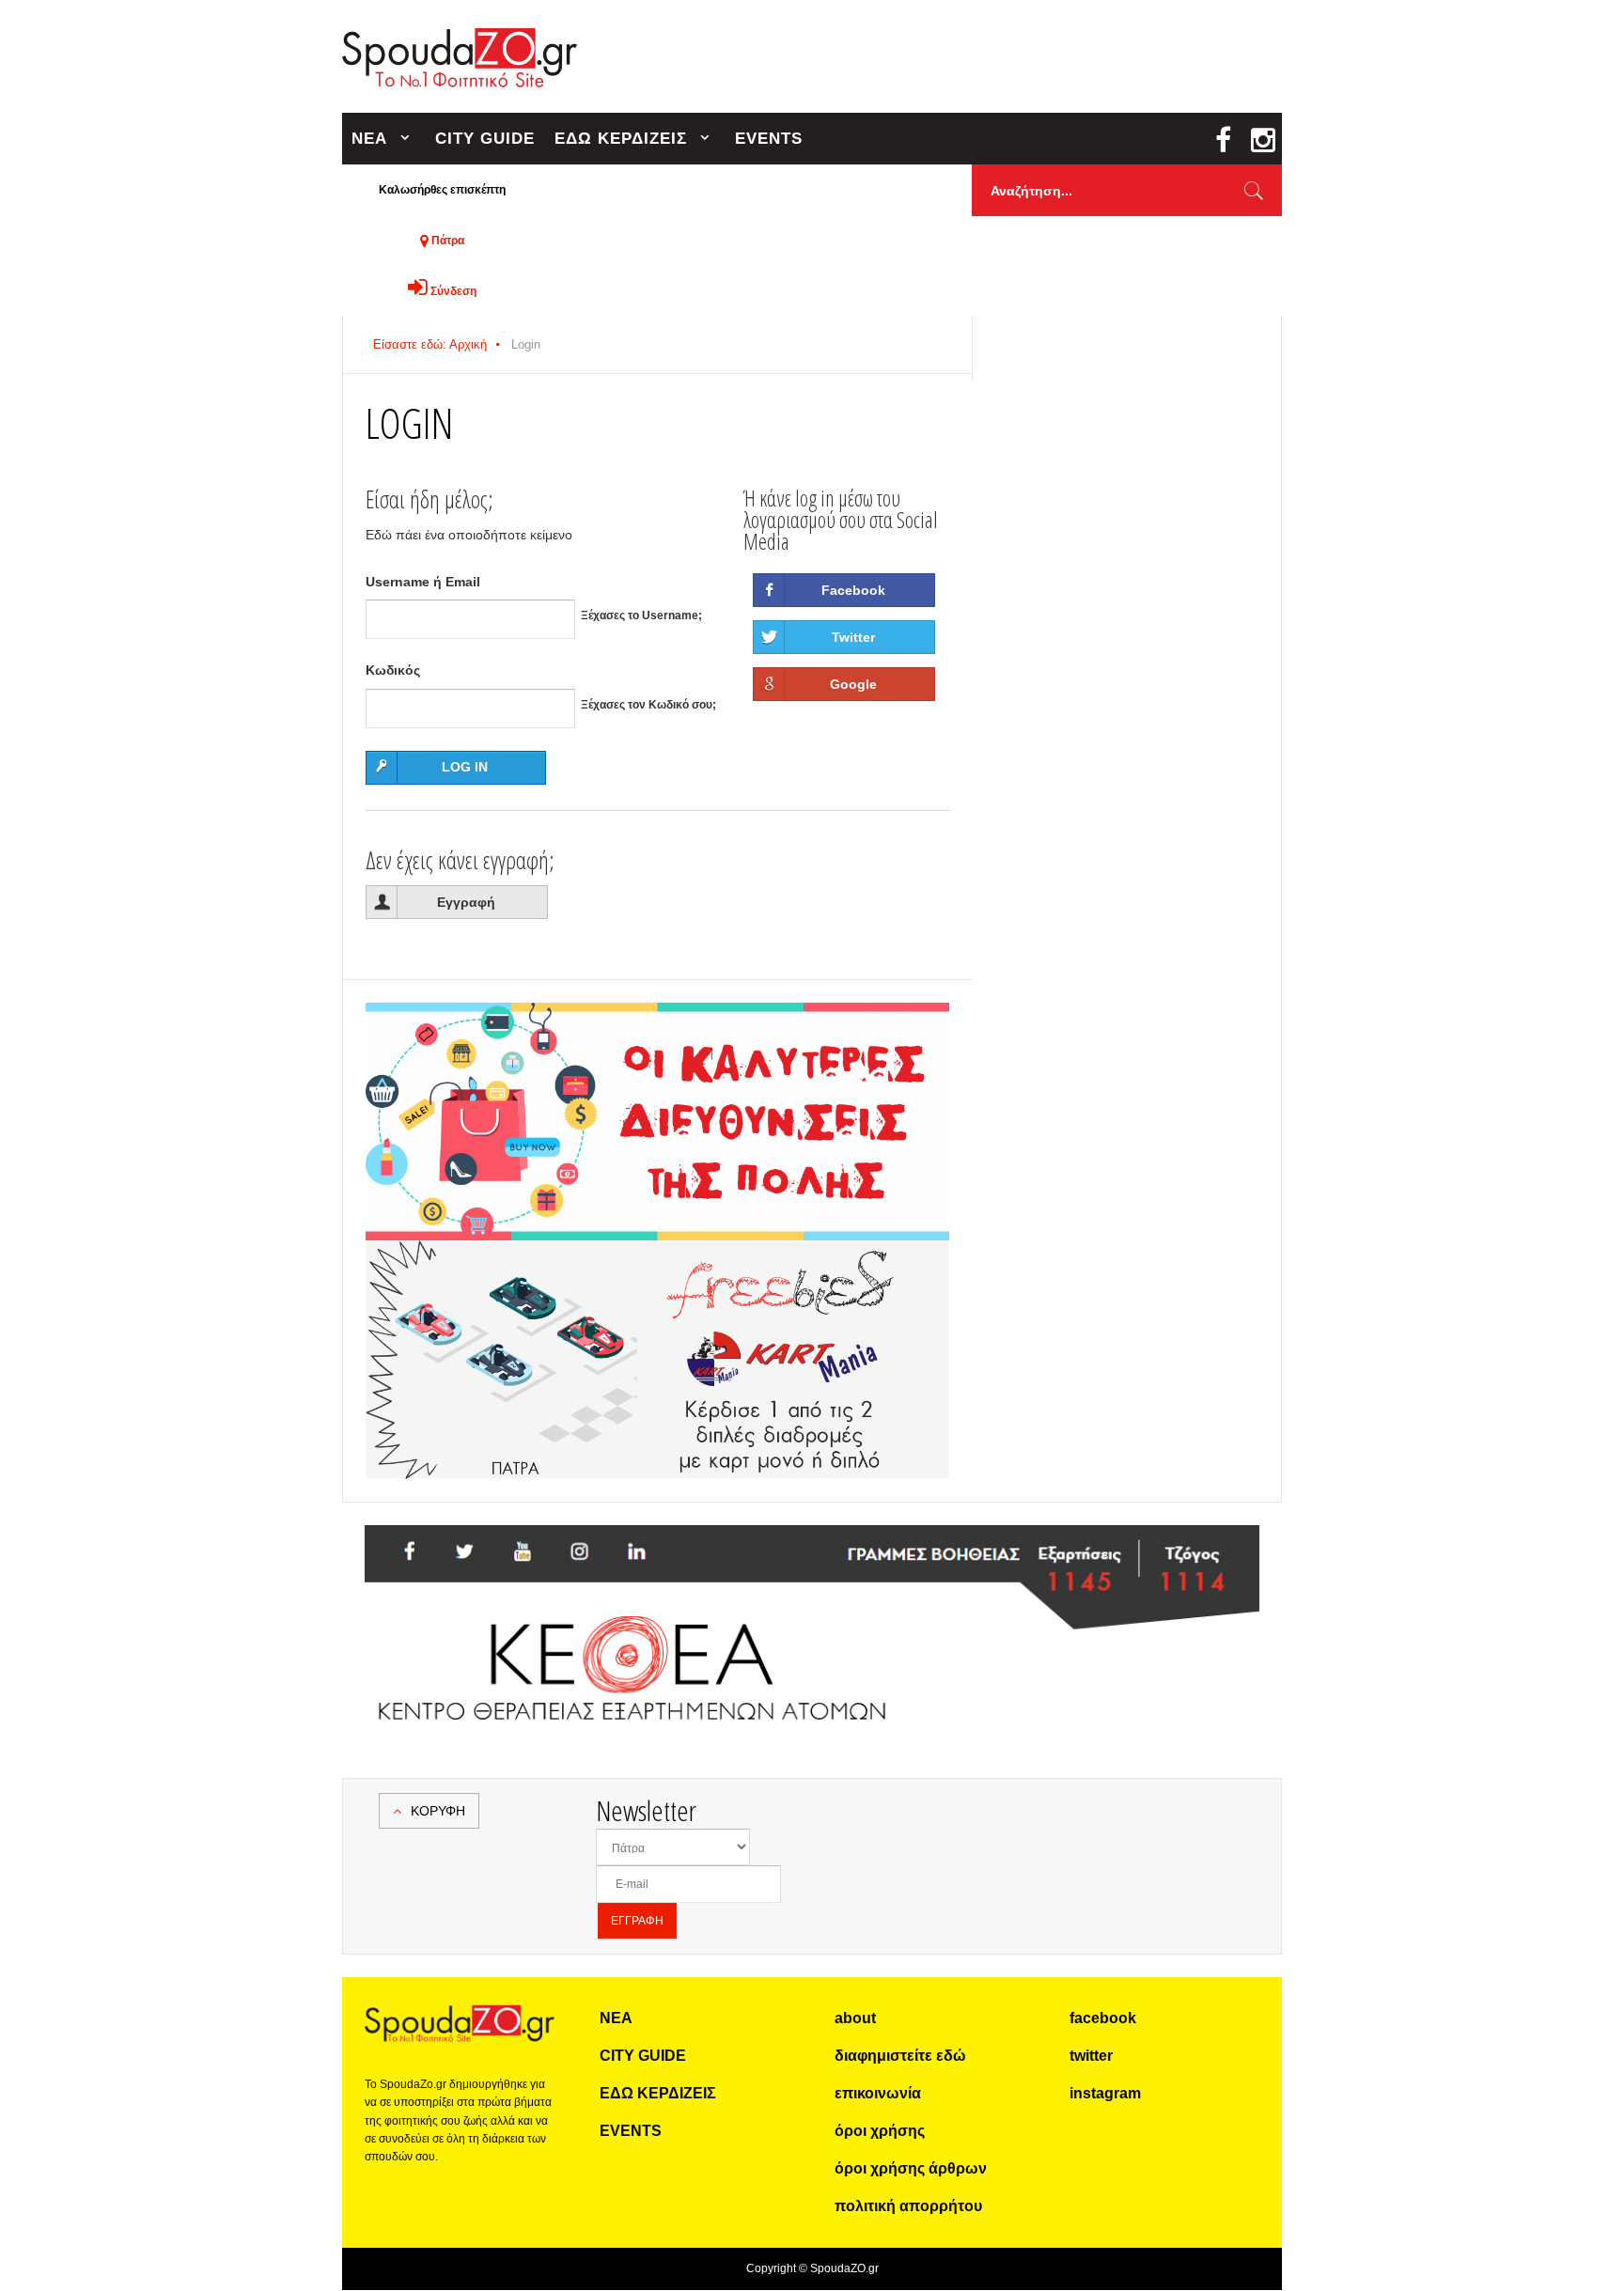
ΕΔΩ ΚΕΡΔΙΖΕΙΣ (621, 139)
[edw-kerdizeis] (657, 1025)
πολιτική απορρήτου (908, 2206)
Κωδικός (393, 670)
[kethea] (812, 1548)
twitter (1091, 2056)
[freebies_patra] (657, 1251)
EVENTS (769, 139)
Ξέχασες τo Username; (641, 616)
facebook (1103, 2018)
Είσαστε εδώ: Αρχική (430, 344)
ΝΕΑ (369, 139)
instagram (1105, 2093)
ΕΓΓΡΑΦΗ (637, 1921)
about (855, 2018)
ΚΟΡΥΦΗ (438, 1811)
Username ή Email (423, 582)
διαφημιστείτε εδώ (900, 2056)
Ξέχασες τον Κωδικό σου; (648, 705)
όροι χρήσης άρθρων (911, 2168)
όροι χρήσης (880, 2131)
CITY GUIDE (485, 139)
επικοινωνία (878, 2093)
